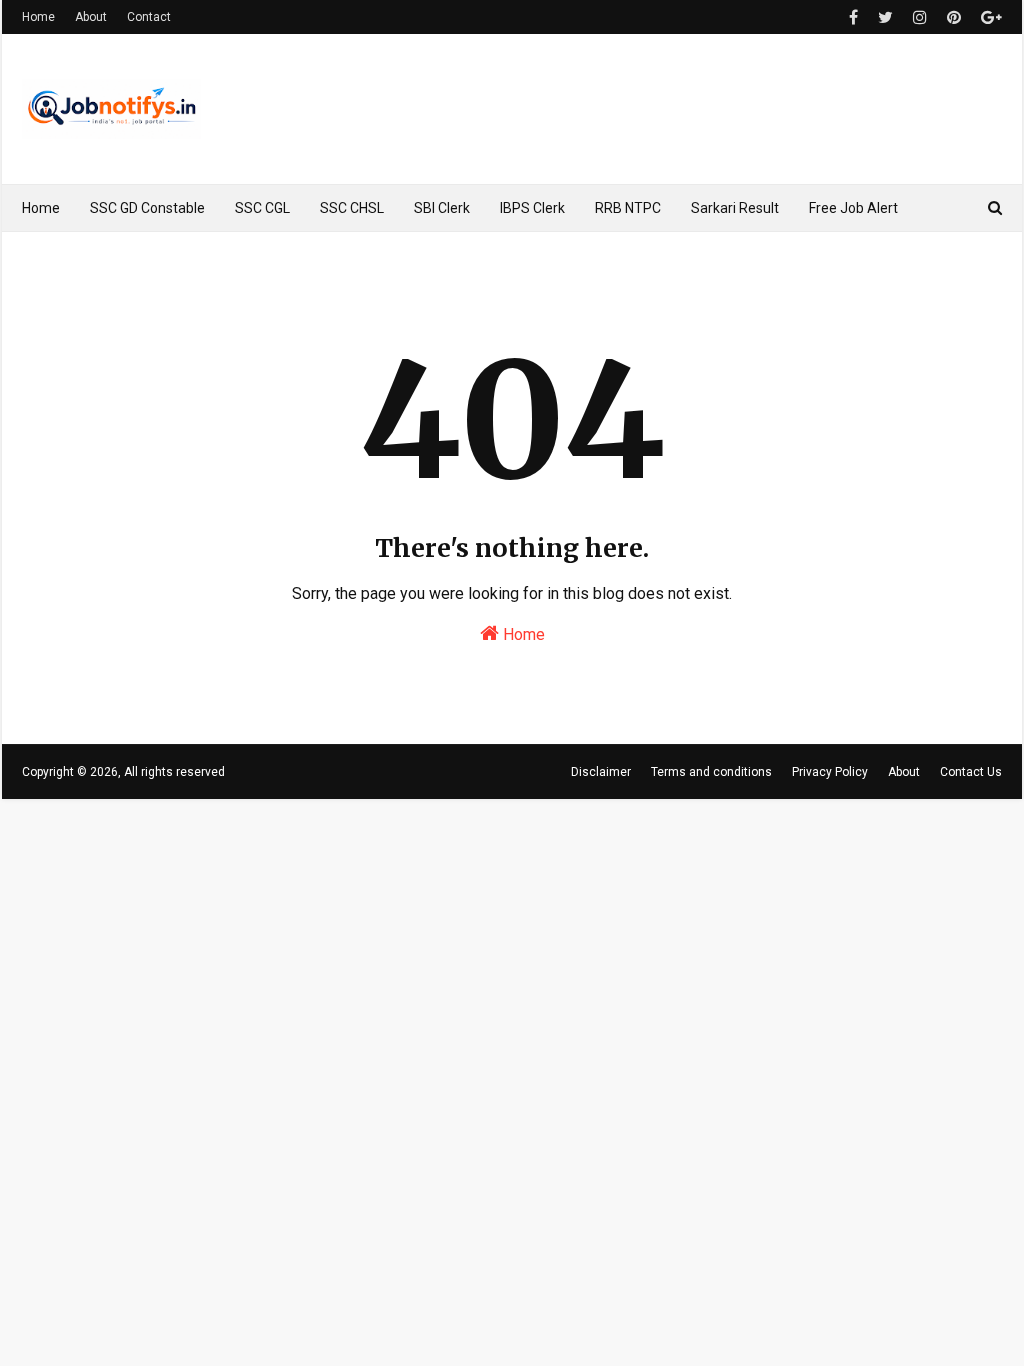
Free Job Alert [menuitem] (853, 208)
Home (38, 17)
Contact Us (971, 772)
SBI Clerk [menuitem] (442, 208)
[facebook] (853, 17)
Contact (149, 17)
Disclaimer (601, 772)
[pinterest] (954, 17)
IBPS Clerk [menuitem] (532, 208)
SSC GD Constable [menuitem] (147, 208)
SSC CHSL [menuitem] (352, 208)
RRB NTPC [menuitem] (628, 208)
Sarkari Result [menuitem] (735, 208)
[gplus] (989, 17)
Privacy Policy (830, 772)
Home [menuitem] (41, 208)
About (91, 17)
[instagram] (920, 17)
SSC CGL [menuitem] (262, 208)
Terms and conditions (711, 772)
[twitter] (885, 17)
